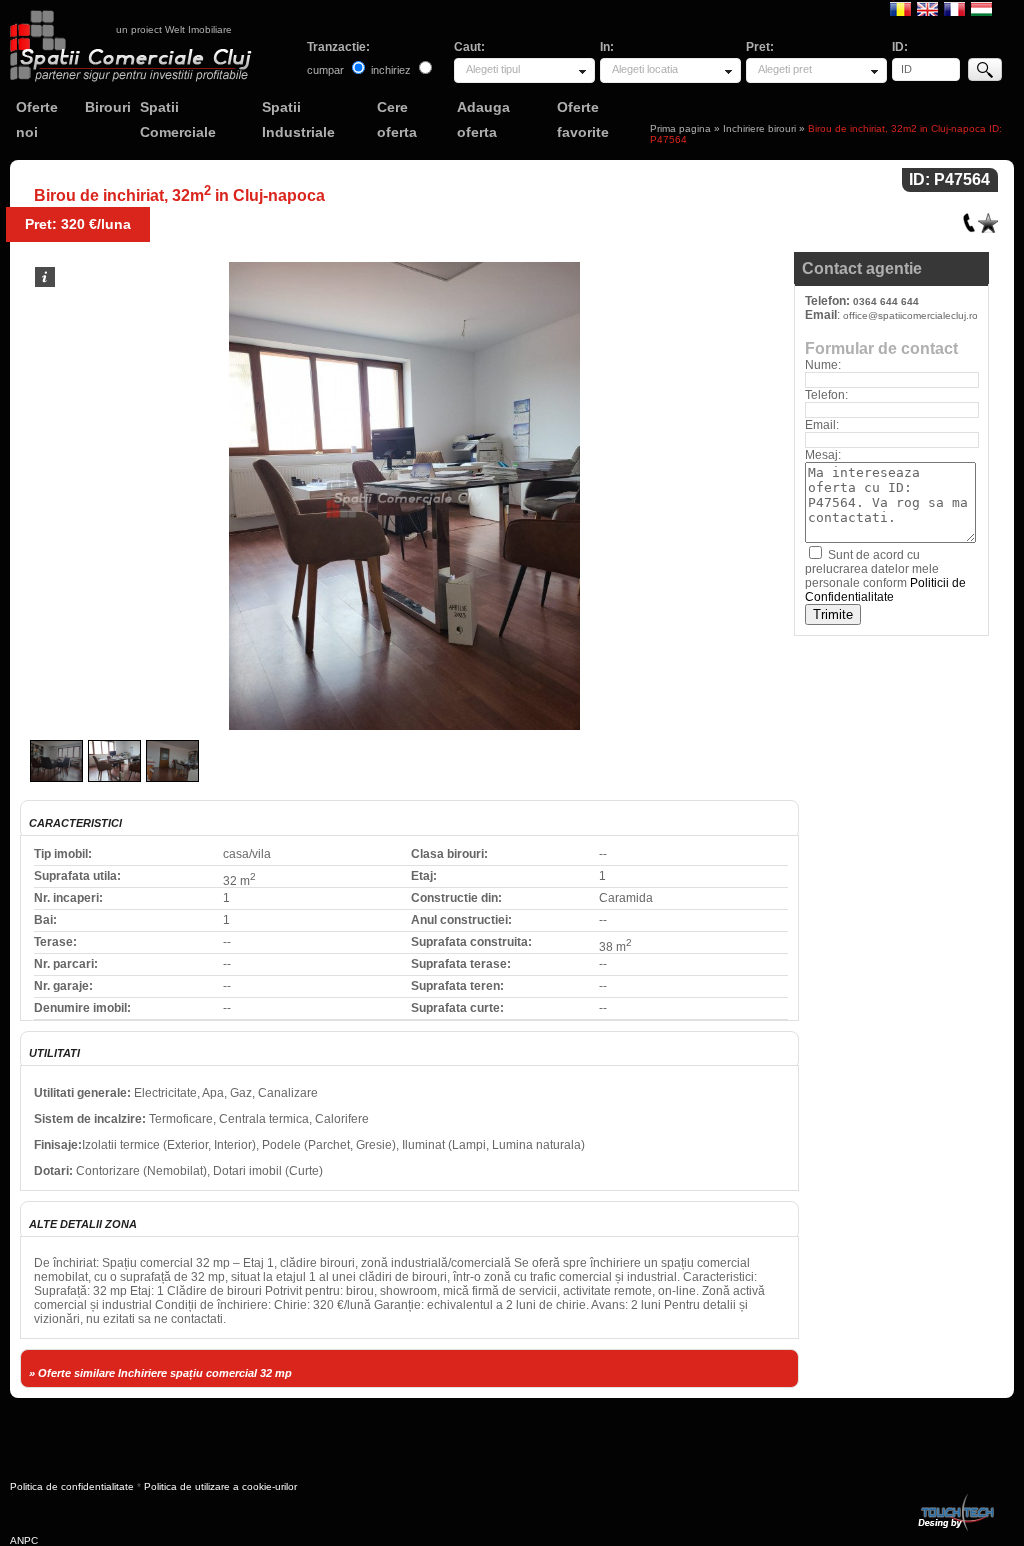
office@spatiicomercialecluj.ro (910, 315)
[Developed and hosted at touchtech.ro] (955, 1497)
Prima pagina (680, 128)
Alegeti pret (785, 69)
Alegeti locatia (645, 69)
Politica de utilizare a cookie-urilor (220, 1486)
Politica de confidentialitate (72, 1486)
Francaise (954, 8)
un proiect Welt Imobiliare (174, 29)
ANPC (24, 1540)
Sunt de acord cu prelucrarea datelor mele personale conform (885, 576)
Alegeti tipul (493, 69)
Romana (900, 8)
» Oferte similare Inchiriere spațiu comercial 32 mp (160, 1373)
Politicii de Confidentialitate (885, 590)
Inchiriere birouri (759, 128)
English (927, 8)
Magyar (981, 8)
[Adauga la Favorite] (988, 218)
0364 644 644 (886, 301)
